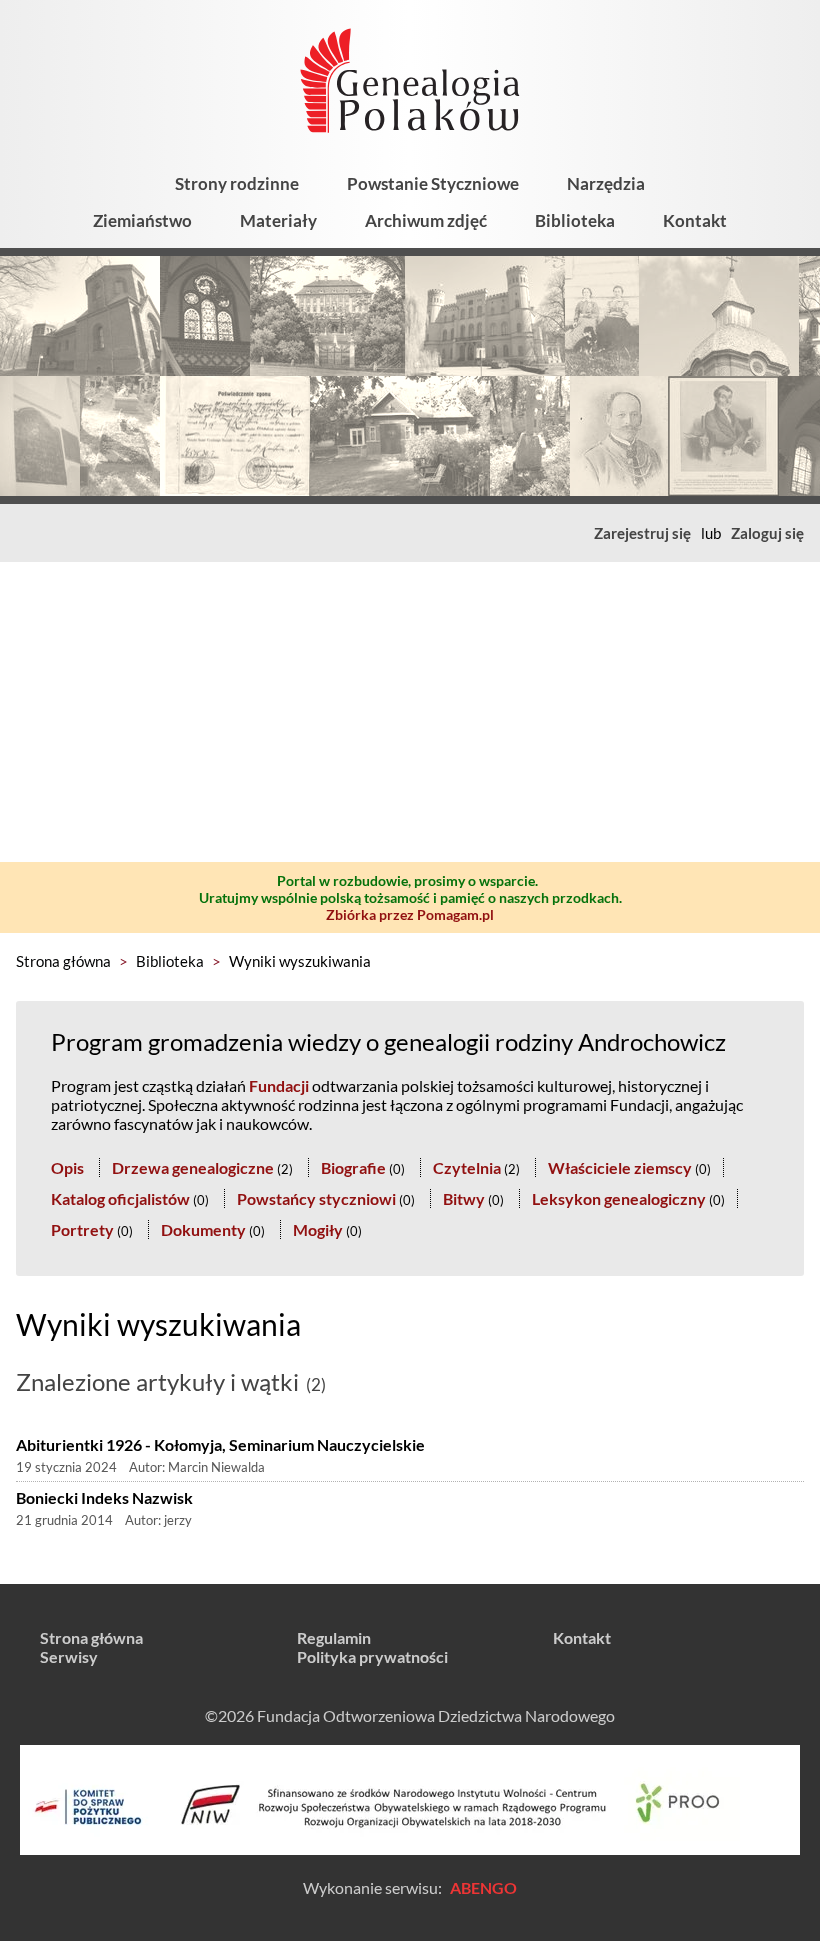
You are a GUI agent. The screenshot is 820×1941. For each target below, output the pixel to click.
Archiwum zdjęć (426, 220)
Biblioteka (575, 220)
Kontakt (695, 220)
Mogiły (318, 1229)
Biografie (353, 1167)
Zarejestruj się (642, 533)
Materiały (278, 220)
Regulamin (334, 1637)
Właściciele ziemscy (620, 1167)
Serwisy (69, 1656)
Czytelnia (467, 1167)
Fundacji (279, 1085)
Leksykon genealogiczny (619, 1198)
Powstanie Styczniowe (433, 183)
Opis (67, 1167)
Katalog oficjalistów (120, 1198)
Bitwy (464, 1198)
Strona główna (63, 961)
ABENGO (483, 1887)
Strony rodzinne (237, 183)
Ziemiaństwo (142, 220)
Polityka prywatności (372, 1656)
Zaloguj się (767, 533)
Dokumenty (203, 1229)
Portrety (82, 1229)
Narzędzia (606, 183)
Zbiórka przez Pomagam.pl (410, 914)
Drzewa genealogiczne (193, 1167)
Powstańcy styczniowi (316, 1198)
